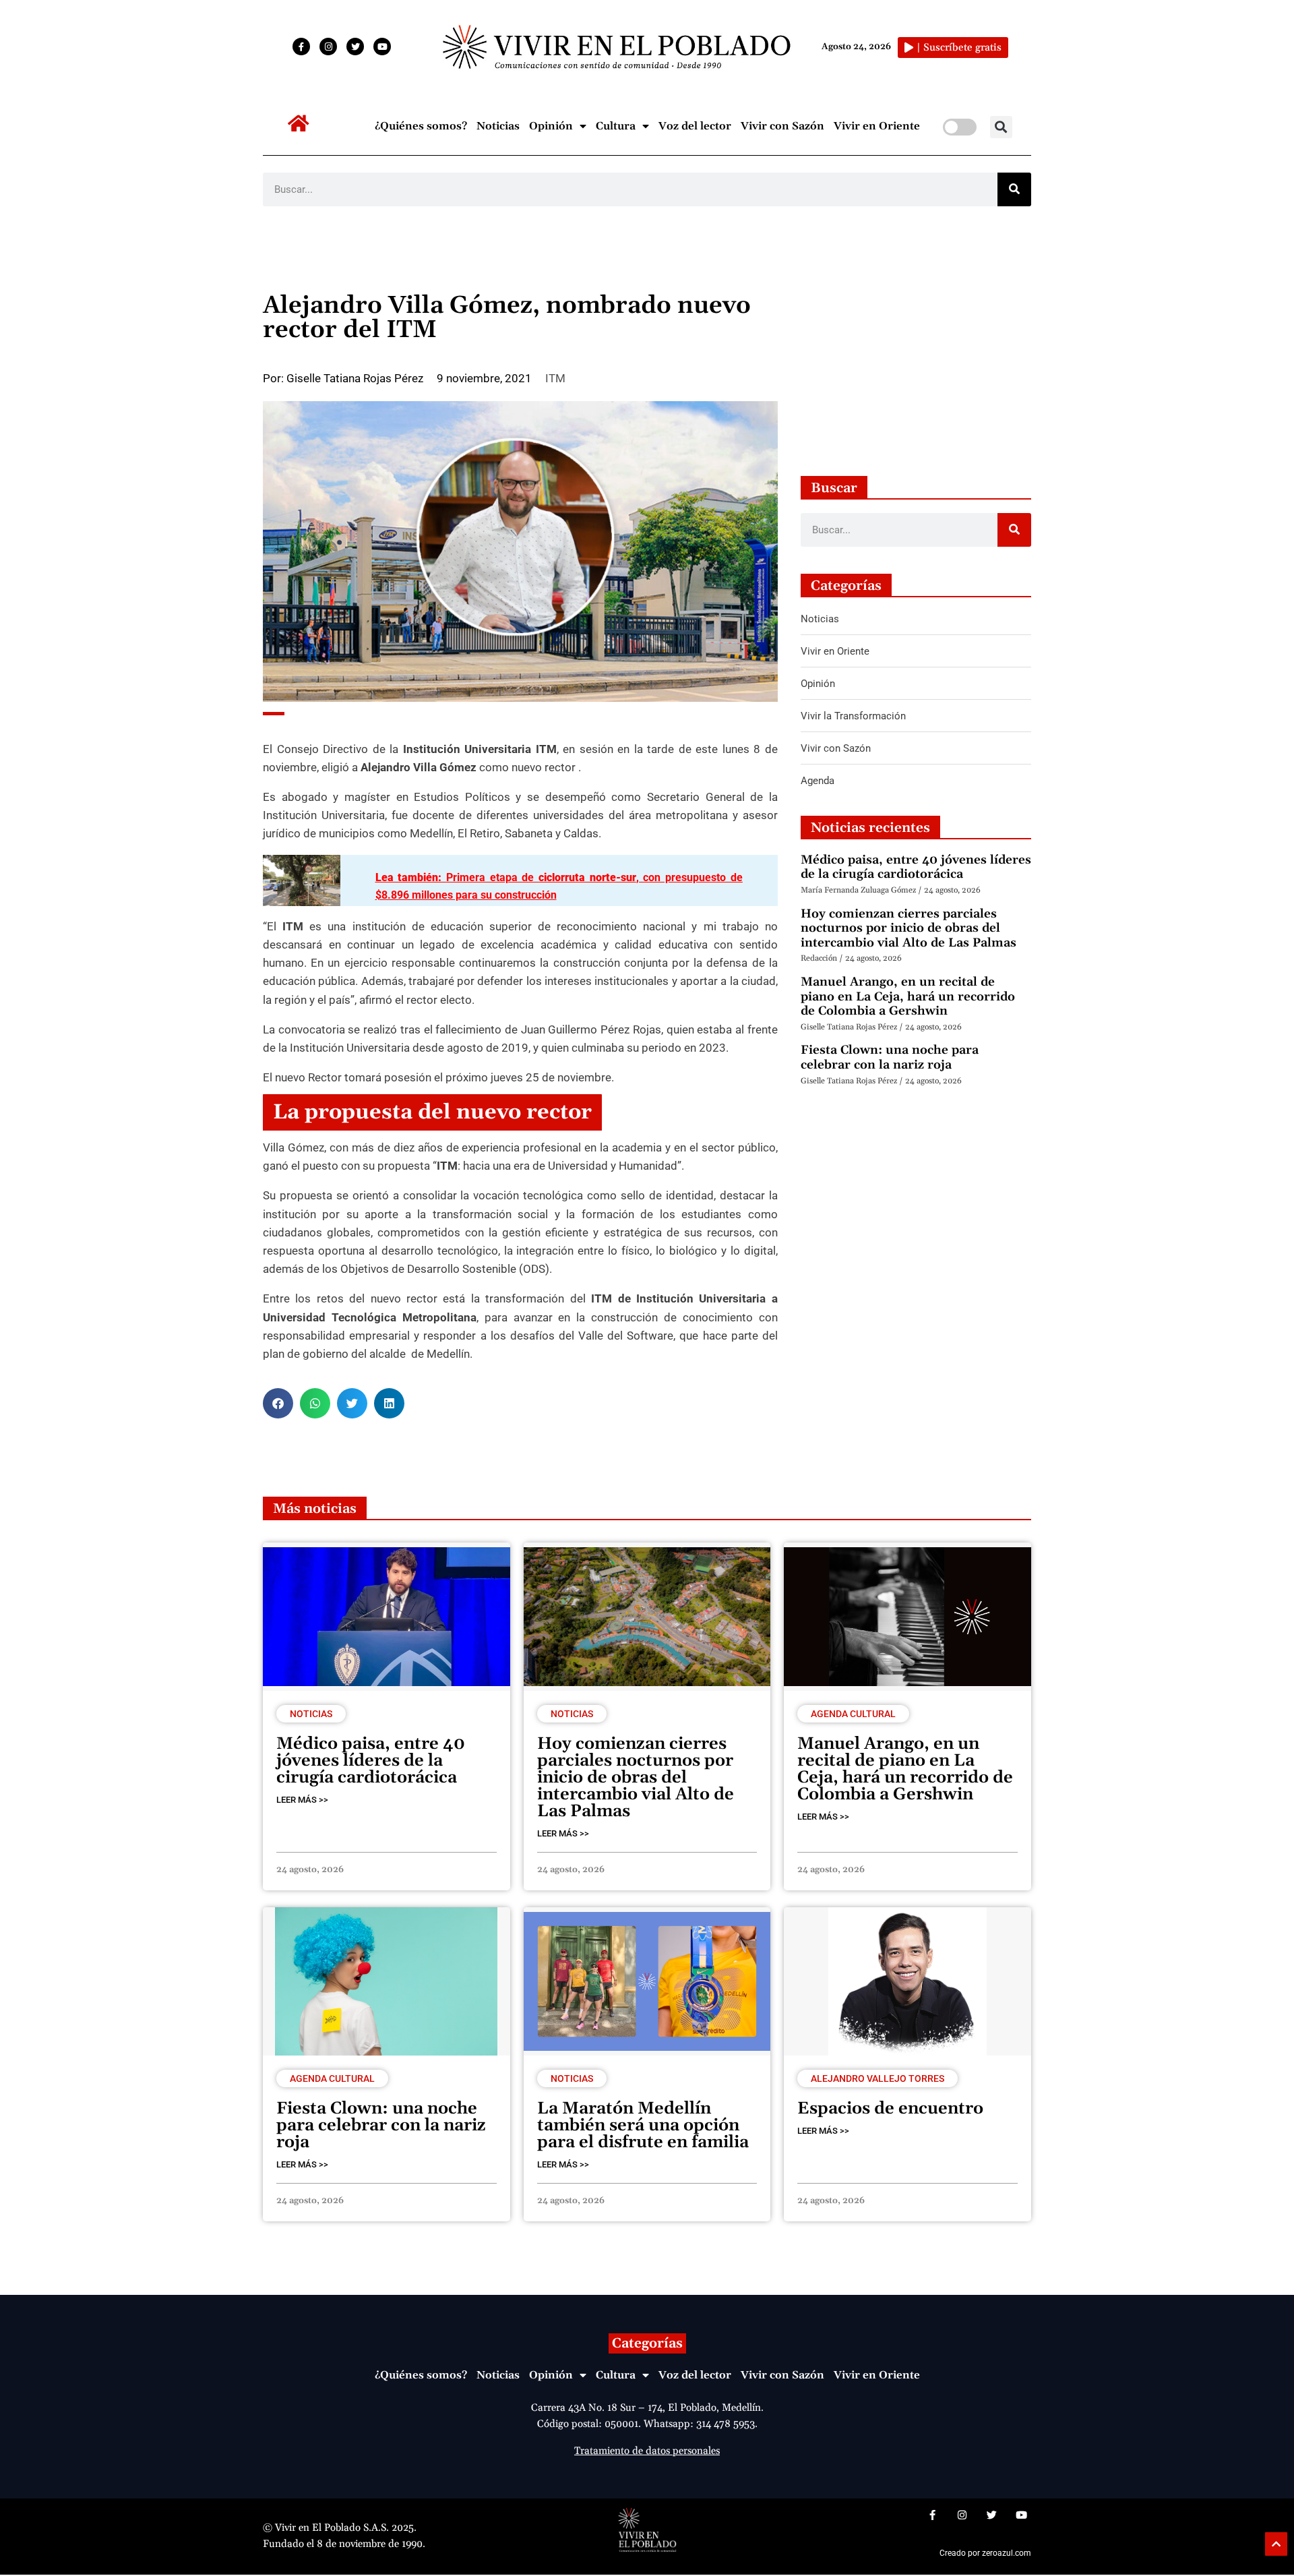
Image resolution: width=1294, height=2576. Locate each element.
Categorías (647, 2343)
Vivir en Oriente (877, 126)
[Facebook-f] (301, 47)
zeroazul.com (1007, 2553)
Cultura (616, 126)
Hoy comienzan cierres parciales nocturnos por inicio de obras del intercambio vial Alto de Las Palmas (908, 928)
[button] (1001, 127)
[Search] (1014, 189)
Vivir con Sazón (782, 126)
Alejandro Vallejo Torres (877, 2078)
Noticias (498, 126)
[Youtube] (382, 47)
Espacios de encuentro (890, 2109)
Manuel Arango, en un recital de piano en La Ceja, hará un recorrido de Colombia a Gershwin (908, 996)
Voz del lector (695, 126)
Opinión (551, 126)
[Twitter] (355, 47)
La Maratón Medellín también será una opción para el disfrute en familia (643, 2126)
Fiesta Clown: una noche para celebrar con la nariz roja (890, 1057)
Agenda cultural (853, 1714)
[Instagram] (328, 47)
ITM (555, 378)
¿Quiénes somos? (421, 126)
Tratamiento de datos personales (647, 2451)
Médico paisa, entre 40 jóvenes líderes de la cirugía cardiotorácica (916, 867)
